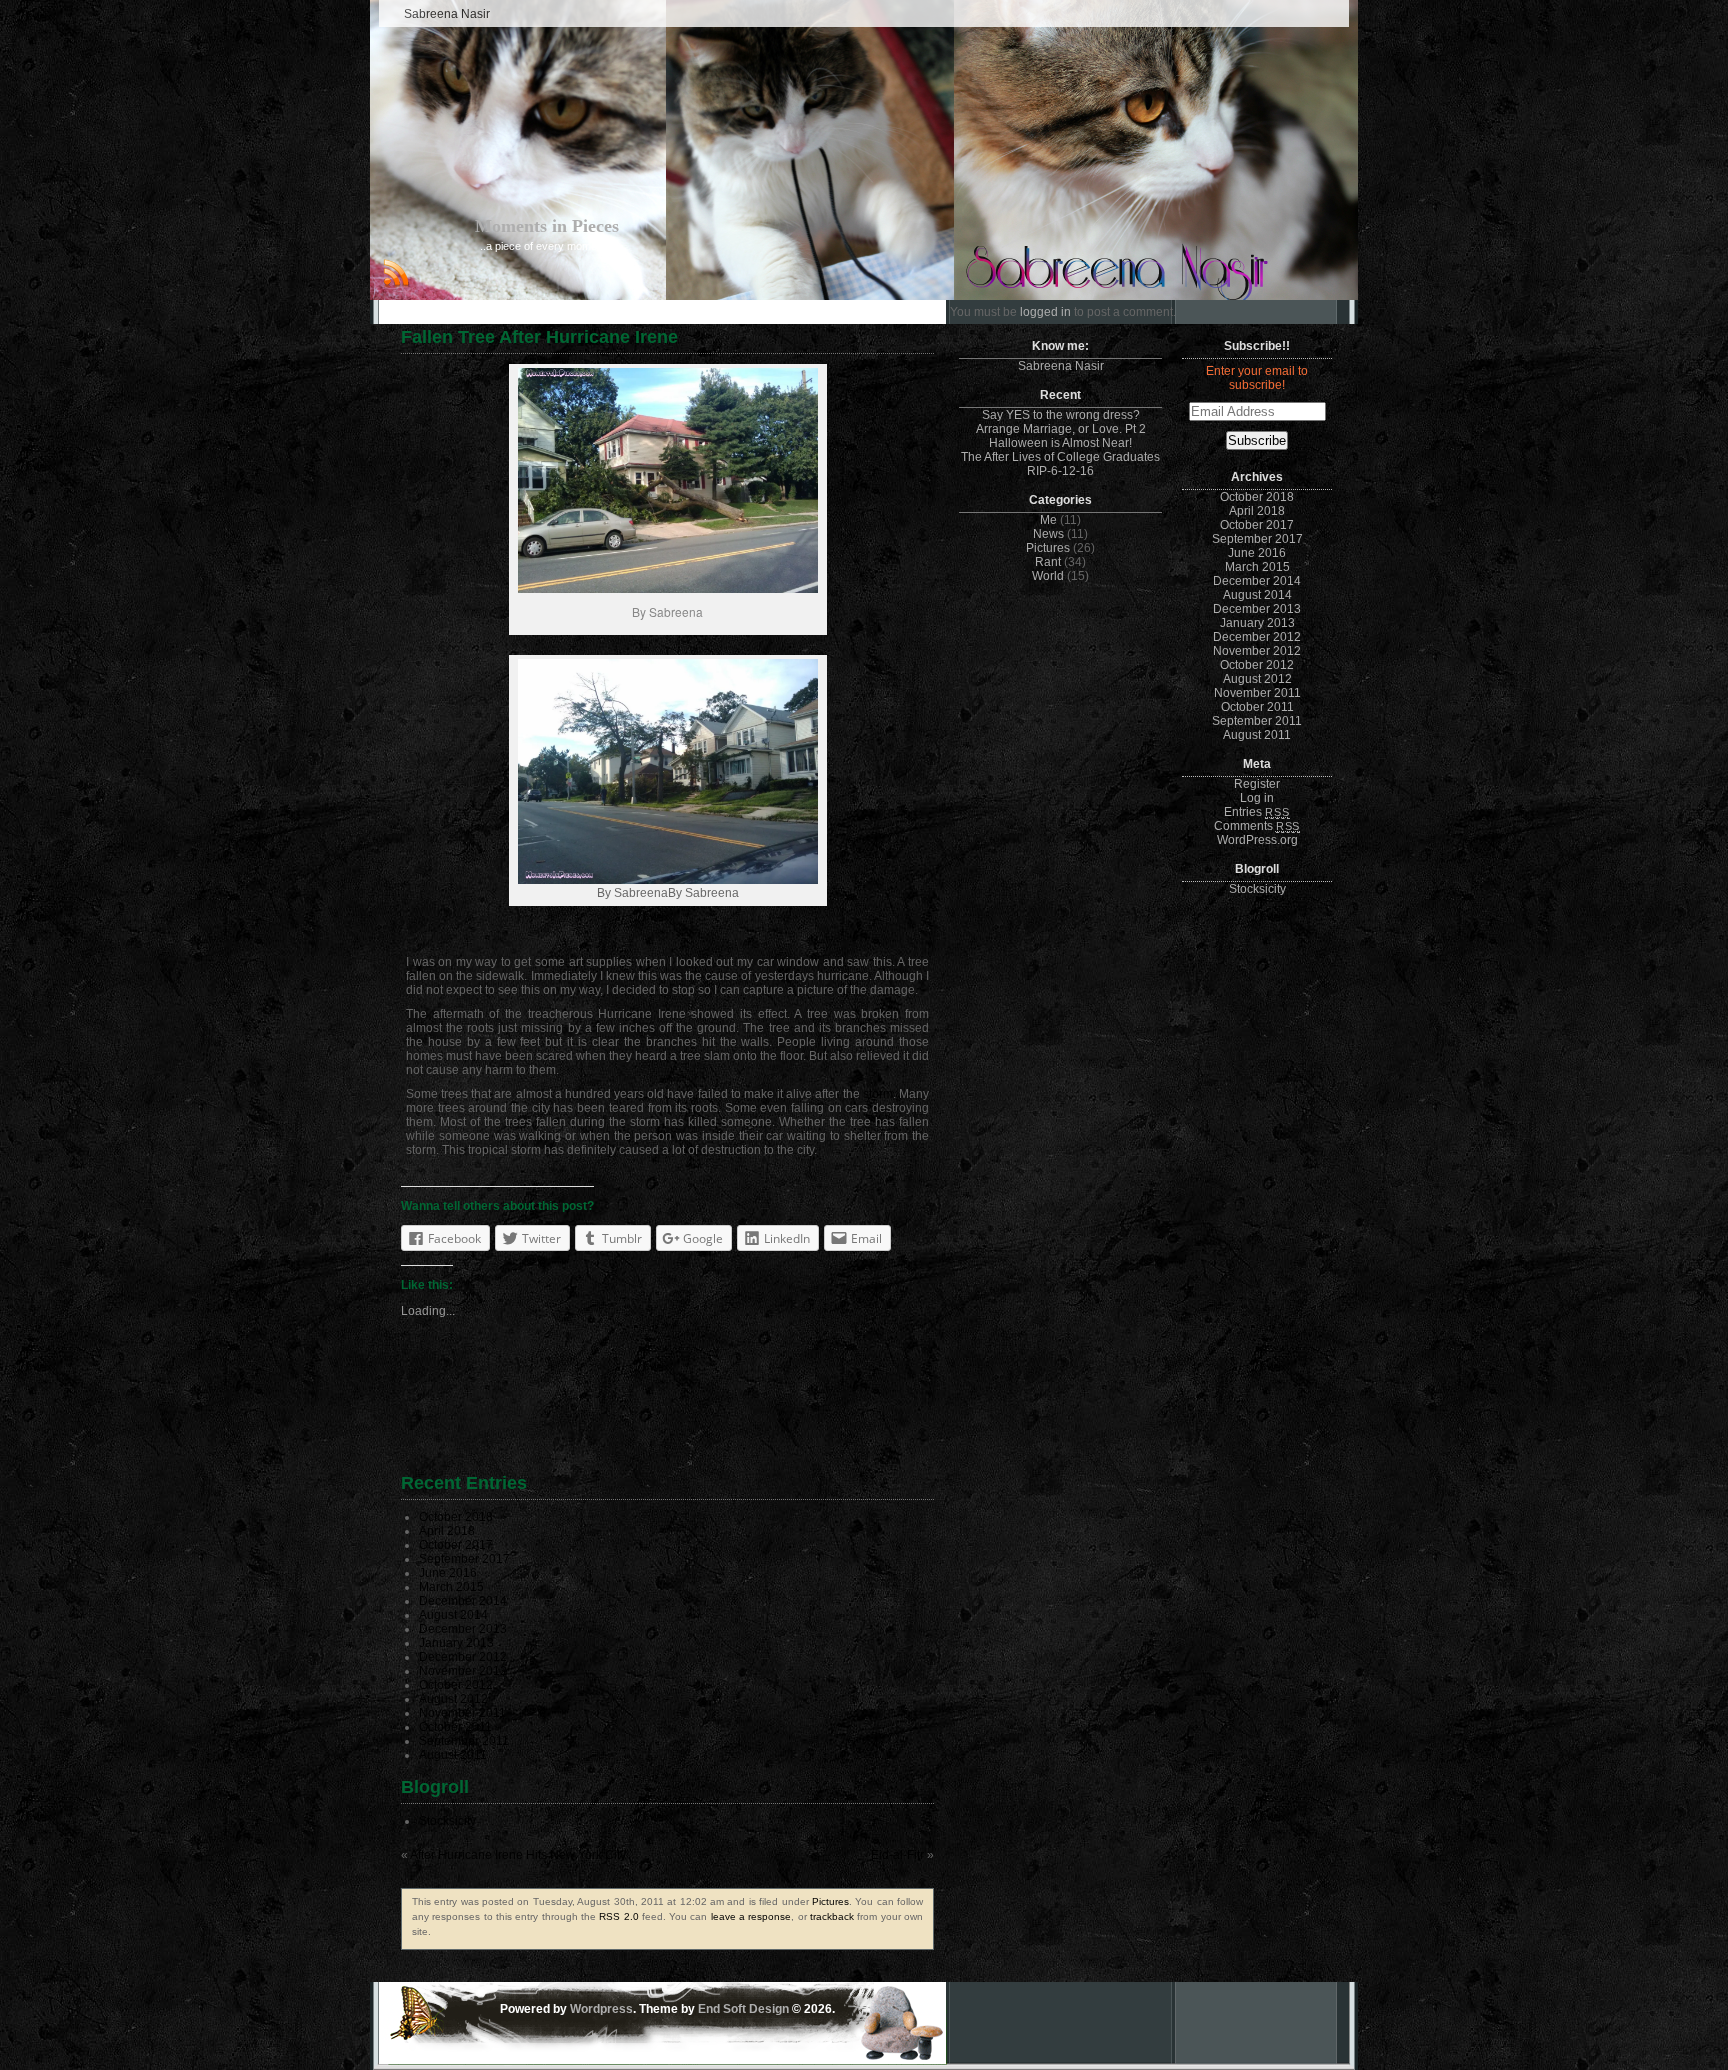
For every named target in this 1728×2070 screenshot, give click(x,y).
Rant (1048, 562)
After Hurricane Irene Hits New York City (518, 1855)
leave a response (751, 1916)
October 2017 (456, 1545)
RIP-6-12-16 (1060, 471)
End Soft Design (743, 2009)
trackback (832, 1916)
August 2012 (453, 1699)
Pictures (830, 1901)
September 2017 (464, 1559)
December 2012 (463, 1657)
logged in (1045, 312)
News (1048, 534)
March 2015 (451, 1587)
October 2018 (456, 1517)
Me (1048, 520)
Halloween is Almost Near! (1060, 443)
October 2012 (456, 1685)
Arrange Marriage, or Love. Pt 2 (1061, 429)
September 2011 (464, 1741)
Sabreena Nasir (447, 14)
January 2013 (456, 1643)
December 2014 (463, 1601)
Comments (1257, 826)
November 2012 (463, 1671)
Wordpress (601, 2009)
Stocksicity (447, 1821)
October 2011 (455, 1727)
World (1048, 576)
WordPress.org (1257, 840)
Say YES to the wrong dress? (1061, 415)
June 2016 (448, 1573)
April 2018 (447, 1531)
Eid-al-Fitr (897, 1855)
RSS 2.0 (618, 1916)
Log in (1257, 798)
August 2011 (453, 1755)
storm (878, 1094)
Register (1257, 784)
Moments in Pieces (547, 226)
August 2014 (453, 1615)
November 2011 (462, 1713)
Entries (1256, 812)
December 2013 (463, 1629)
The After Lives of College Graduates (1060, 457)
